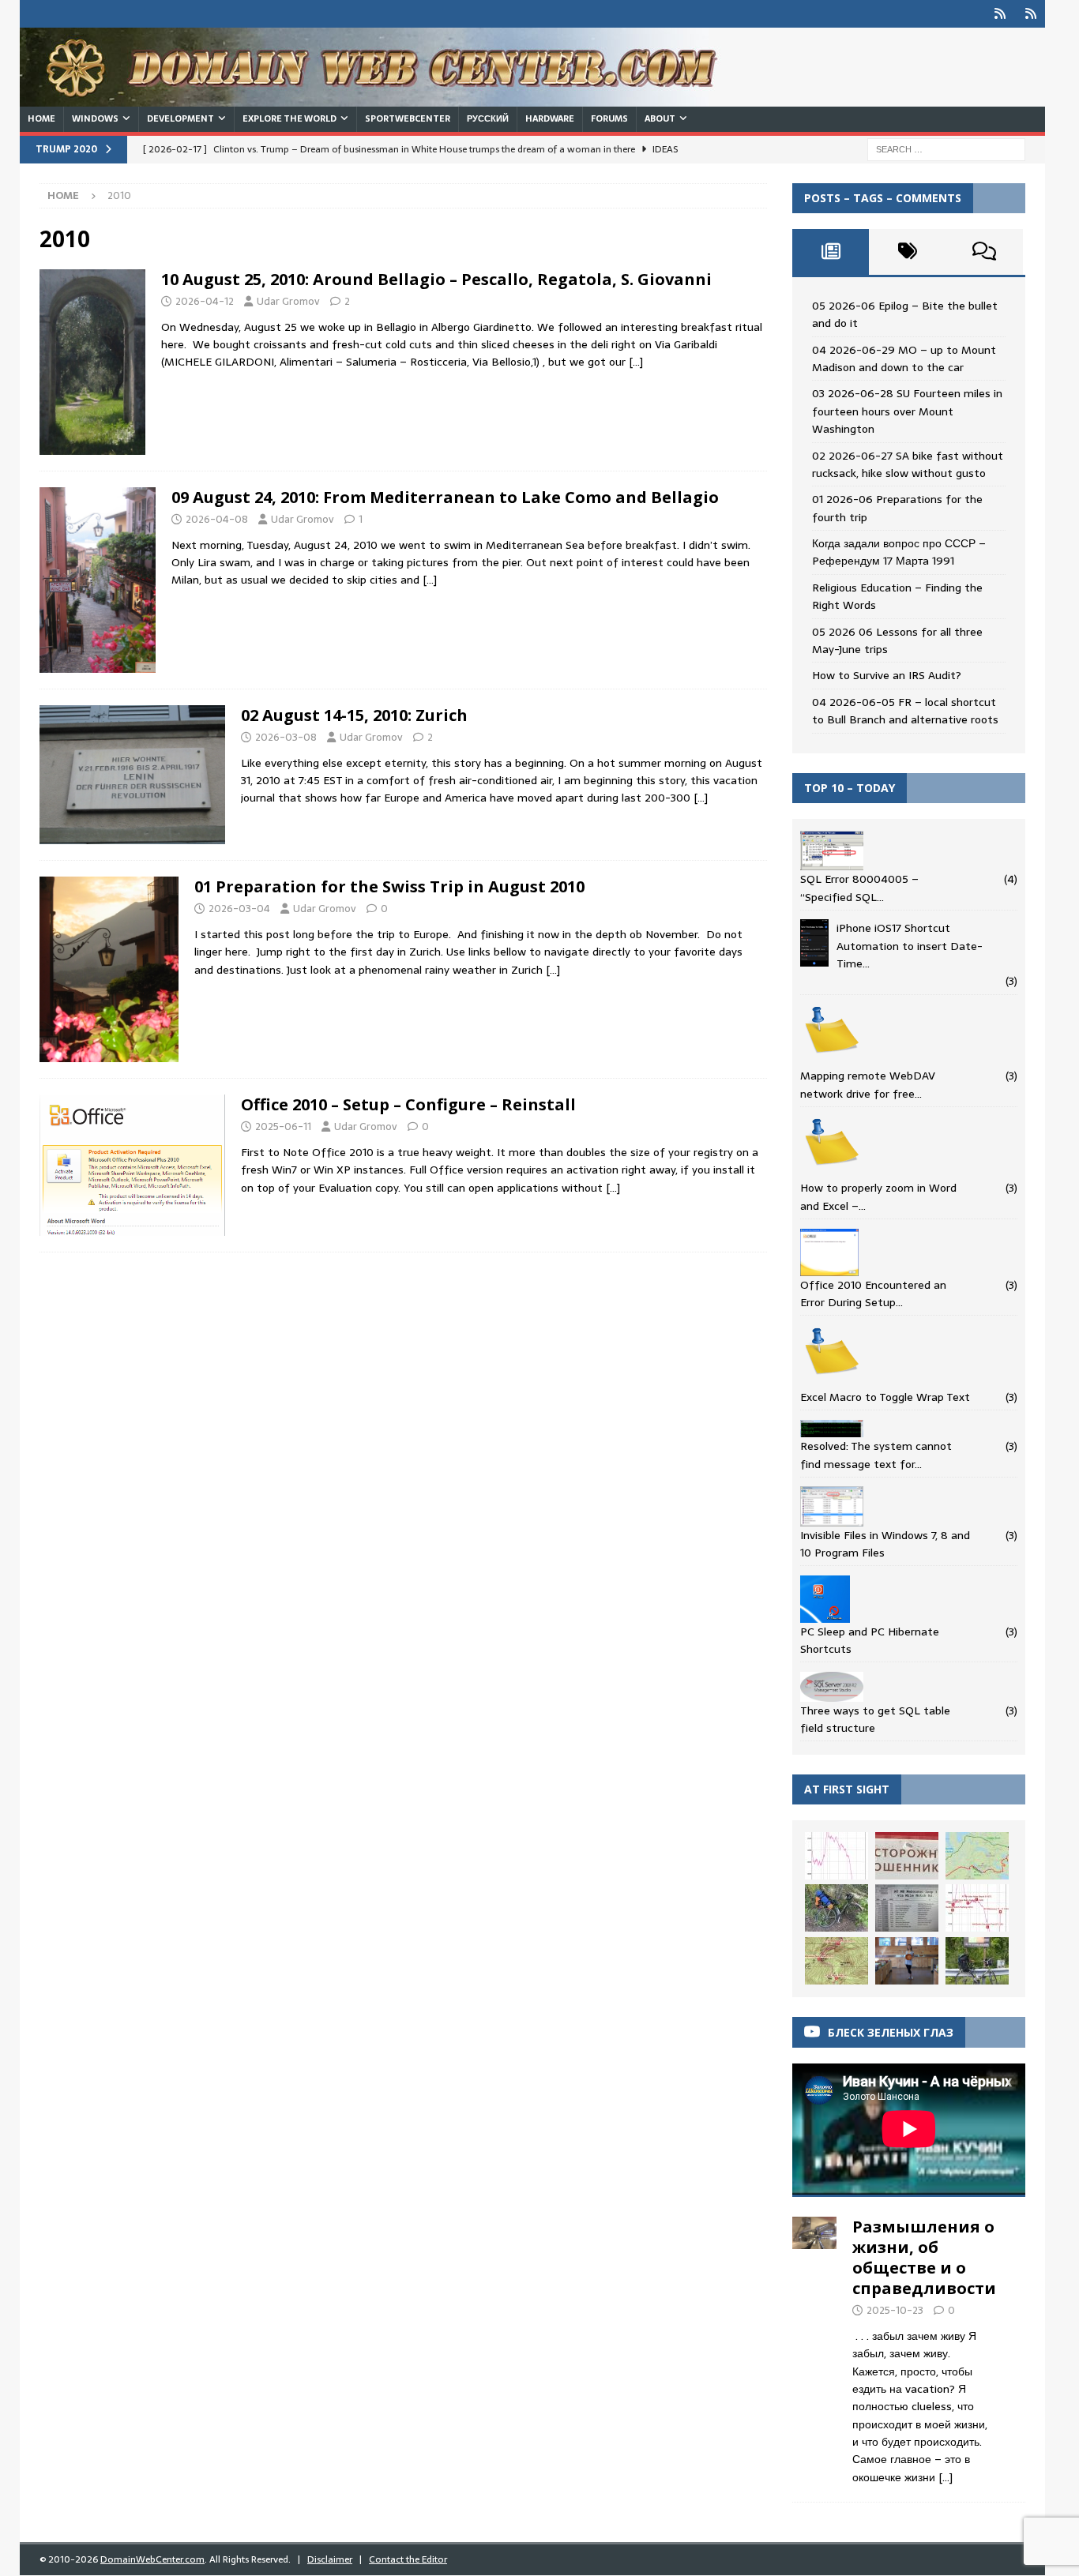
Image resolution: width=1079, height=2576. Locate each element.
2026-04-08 (217, 519)
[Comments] (985, 252)
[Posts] (831, 252)
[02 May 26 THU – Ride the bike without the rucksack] (977, 1908)
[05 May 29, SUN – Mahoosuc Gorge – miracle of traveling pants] (837, 1961)
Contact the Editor (408, 2559)
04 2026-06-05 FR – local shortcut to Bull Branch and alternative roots (905, 711)
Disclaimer (330, 2559)
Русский (488, 118)
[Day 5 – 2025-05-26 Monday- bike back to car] (977, 1961)
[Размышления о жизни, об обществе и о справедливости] (814, 2347)
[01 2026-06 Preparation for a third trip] (907, 1908)
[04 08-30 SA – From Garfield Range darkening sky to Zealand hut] (837, 1856)
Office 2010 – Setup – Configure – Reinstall (408, 1104)
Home (41, 118)
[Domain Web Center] (387, 98)
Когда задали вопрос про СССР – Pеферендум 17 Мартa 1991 (899, 552)
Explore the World (289, 118)
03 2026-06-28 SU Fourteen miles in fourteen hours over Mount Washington (907, 411)
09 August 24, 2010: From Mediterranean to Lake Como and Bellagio (445, 497)
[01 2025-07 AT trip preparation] (977, 1856)
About (660, 118)
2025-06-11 (283, 1127)
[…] (636, 362)
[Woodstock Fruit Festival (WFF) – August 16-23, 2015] (907, 1961)
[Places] (92, 362)
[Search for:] (946, 148)
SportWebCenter (408, 118)
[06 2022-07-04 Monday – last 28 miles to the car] (837, 1908)
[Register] (1031, 14)
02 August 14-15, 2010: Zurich (354, 715)
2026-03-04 (239, 909)
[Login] (1000, 14)
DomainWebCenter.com (152, 2559)
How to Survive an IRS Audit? (887, 675)
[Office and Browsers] (132, 1165)
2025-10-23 (895, 2310)
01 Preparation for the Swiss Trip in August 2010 (389, 886)
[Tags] (907, 252)
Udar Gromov (288, 301)
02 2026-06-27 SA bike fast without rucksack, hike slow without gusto (908, 464)
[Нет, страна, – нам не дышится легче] (907, 1856)
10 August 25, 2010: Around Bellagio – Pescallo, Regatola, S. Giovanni (436, 279)
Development (180, 118)
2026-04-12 (205, 301)
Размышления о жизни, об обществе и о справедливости (924, 2257)
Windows (95, 118)
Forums (609, 118)
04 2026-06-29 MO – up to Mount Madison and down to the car (904, 359)
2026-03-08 (286, 737)
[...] (946, 2477)
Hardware (550, 118)
